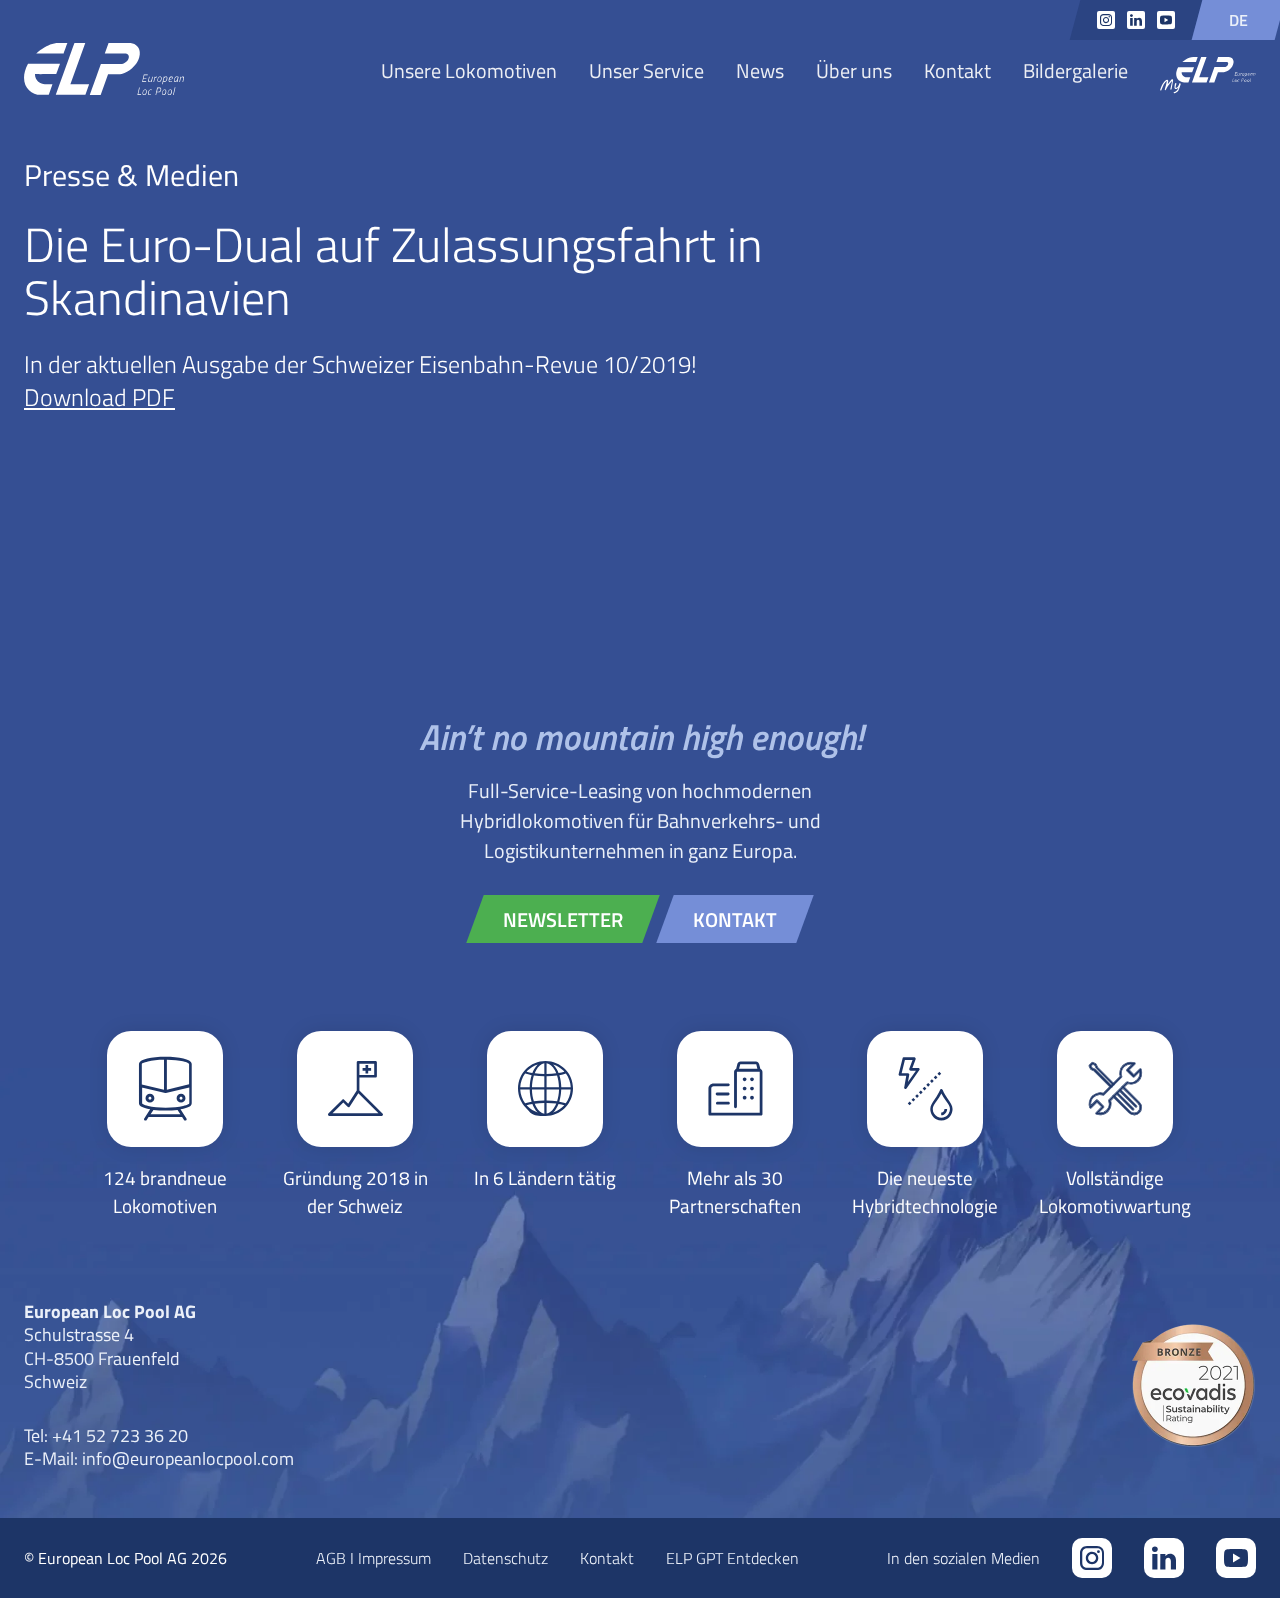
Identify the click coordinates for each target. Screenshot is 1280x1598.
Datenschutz (505, 1557)
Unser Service (646, 70)
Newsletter (563, 919)
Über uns (854, 70)
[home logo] (104, 70)
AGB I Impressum (373, 1557)
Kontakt (957, 70)
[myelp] (1208, 76)
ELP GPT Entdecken (732, 1557)
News (760, 70)
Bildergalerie (1075, 70)
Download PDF (99, 396)
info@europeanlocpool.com (188, 1458)
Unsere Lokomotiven (469, 70)
